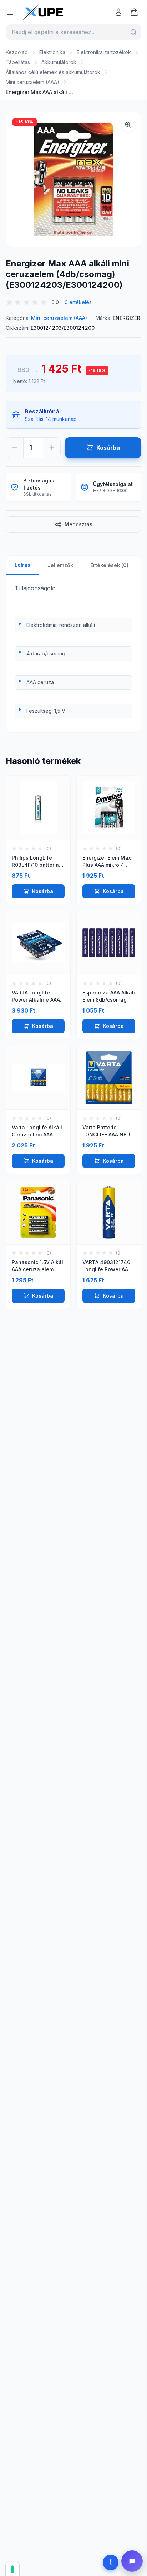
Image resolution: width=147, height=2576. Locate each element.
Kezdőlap (17, 52)
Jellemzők (60, 565)
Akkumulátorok (59, 62)
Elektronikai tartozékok (104, 52)
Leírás (22, 565)
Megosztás (78, 524)
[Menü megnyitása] (10, 12)
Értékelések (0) (109, 565)
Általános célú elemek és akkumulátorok (53, 72)
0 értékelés (78, 302)
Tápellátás (18, 62)
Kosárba (43, 891)
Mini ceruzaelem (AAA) (32, 82)
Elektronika (52, 52)
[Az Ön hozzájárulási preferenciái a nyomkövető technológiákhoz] (12, 2569)
